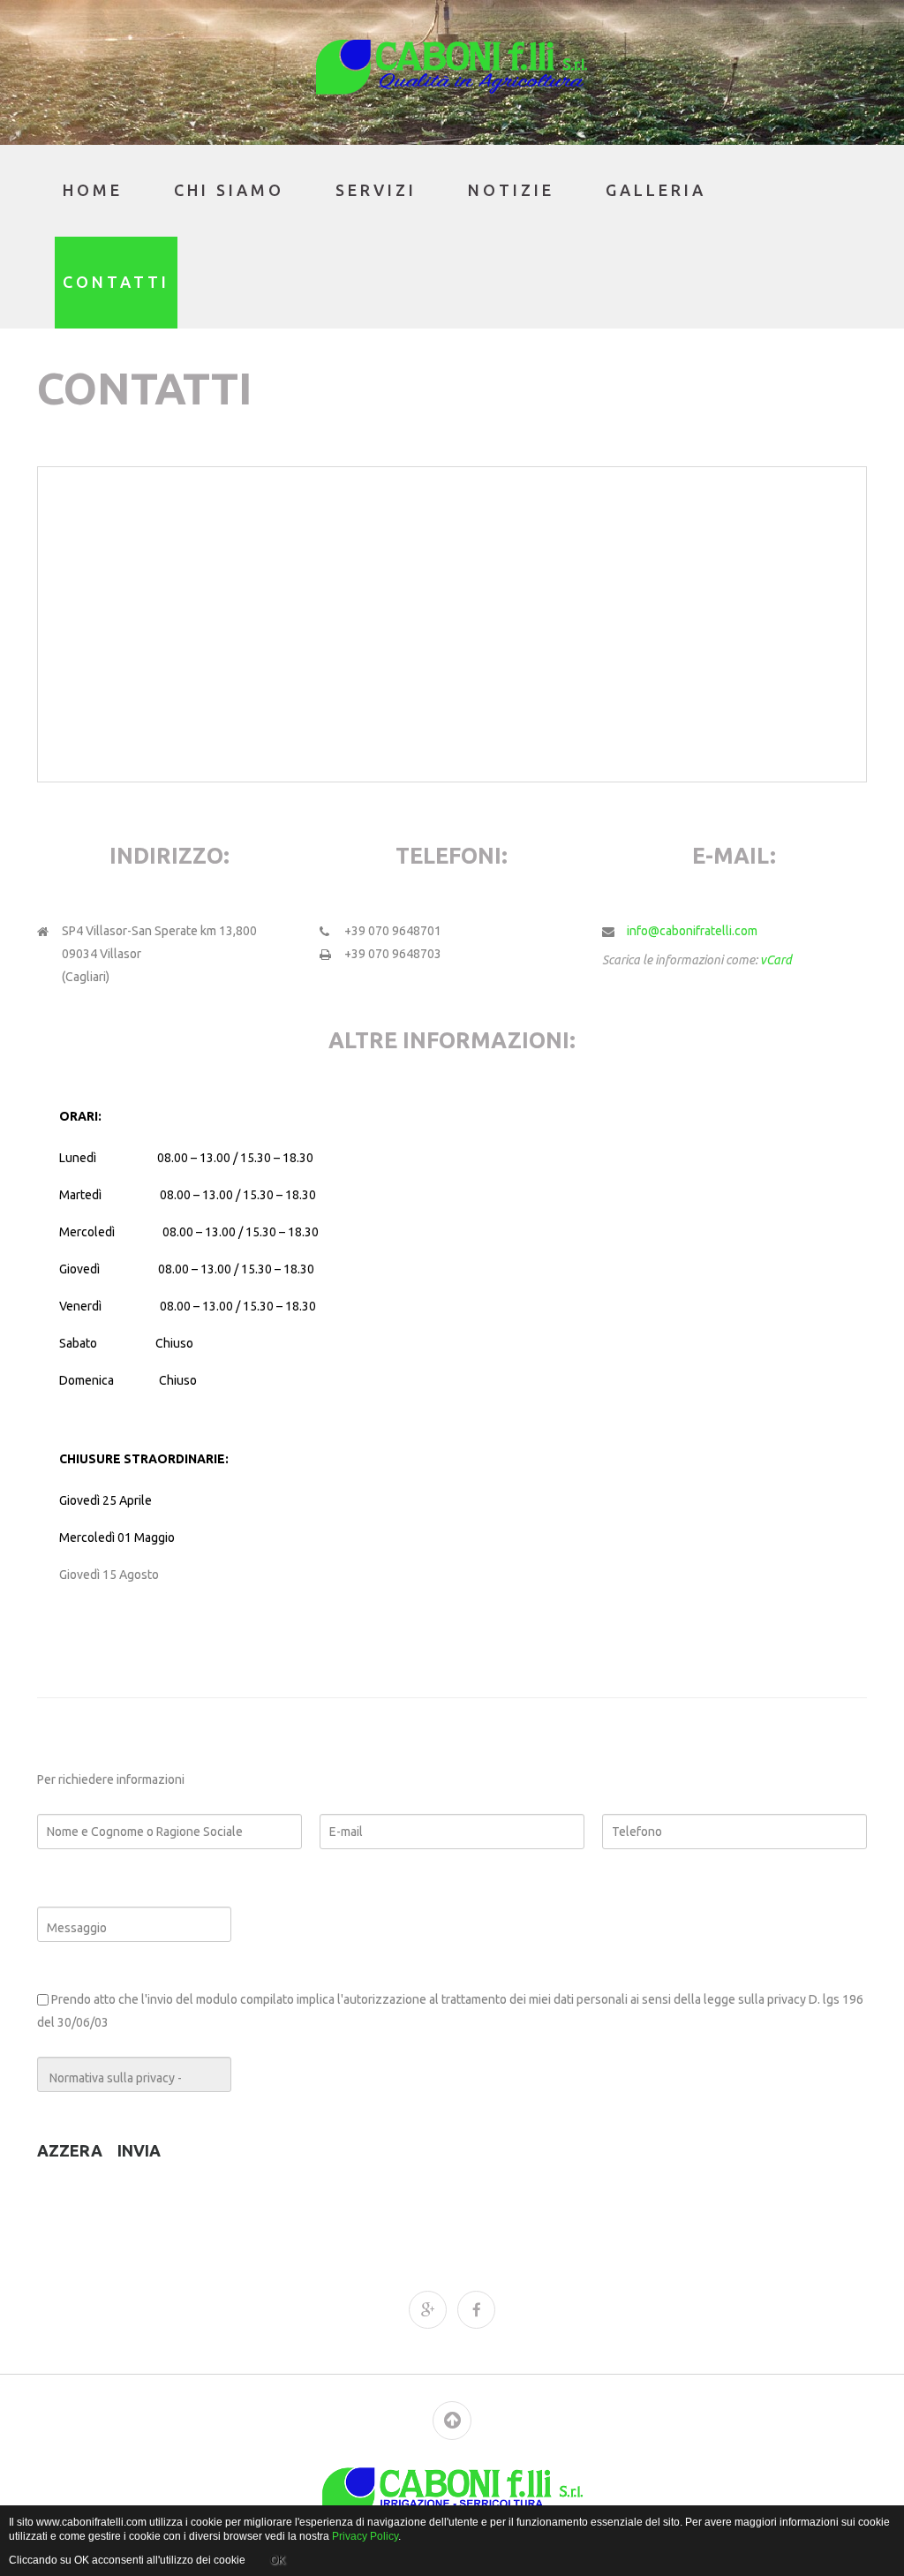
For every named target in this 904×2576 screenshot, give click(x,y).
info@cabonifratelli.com (692, 931)
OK (278, 2560)
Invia (139, 2150)
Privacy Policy (365, 2536)
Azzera (70, 2150)
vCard (776, 960)
